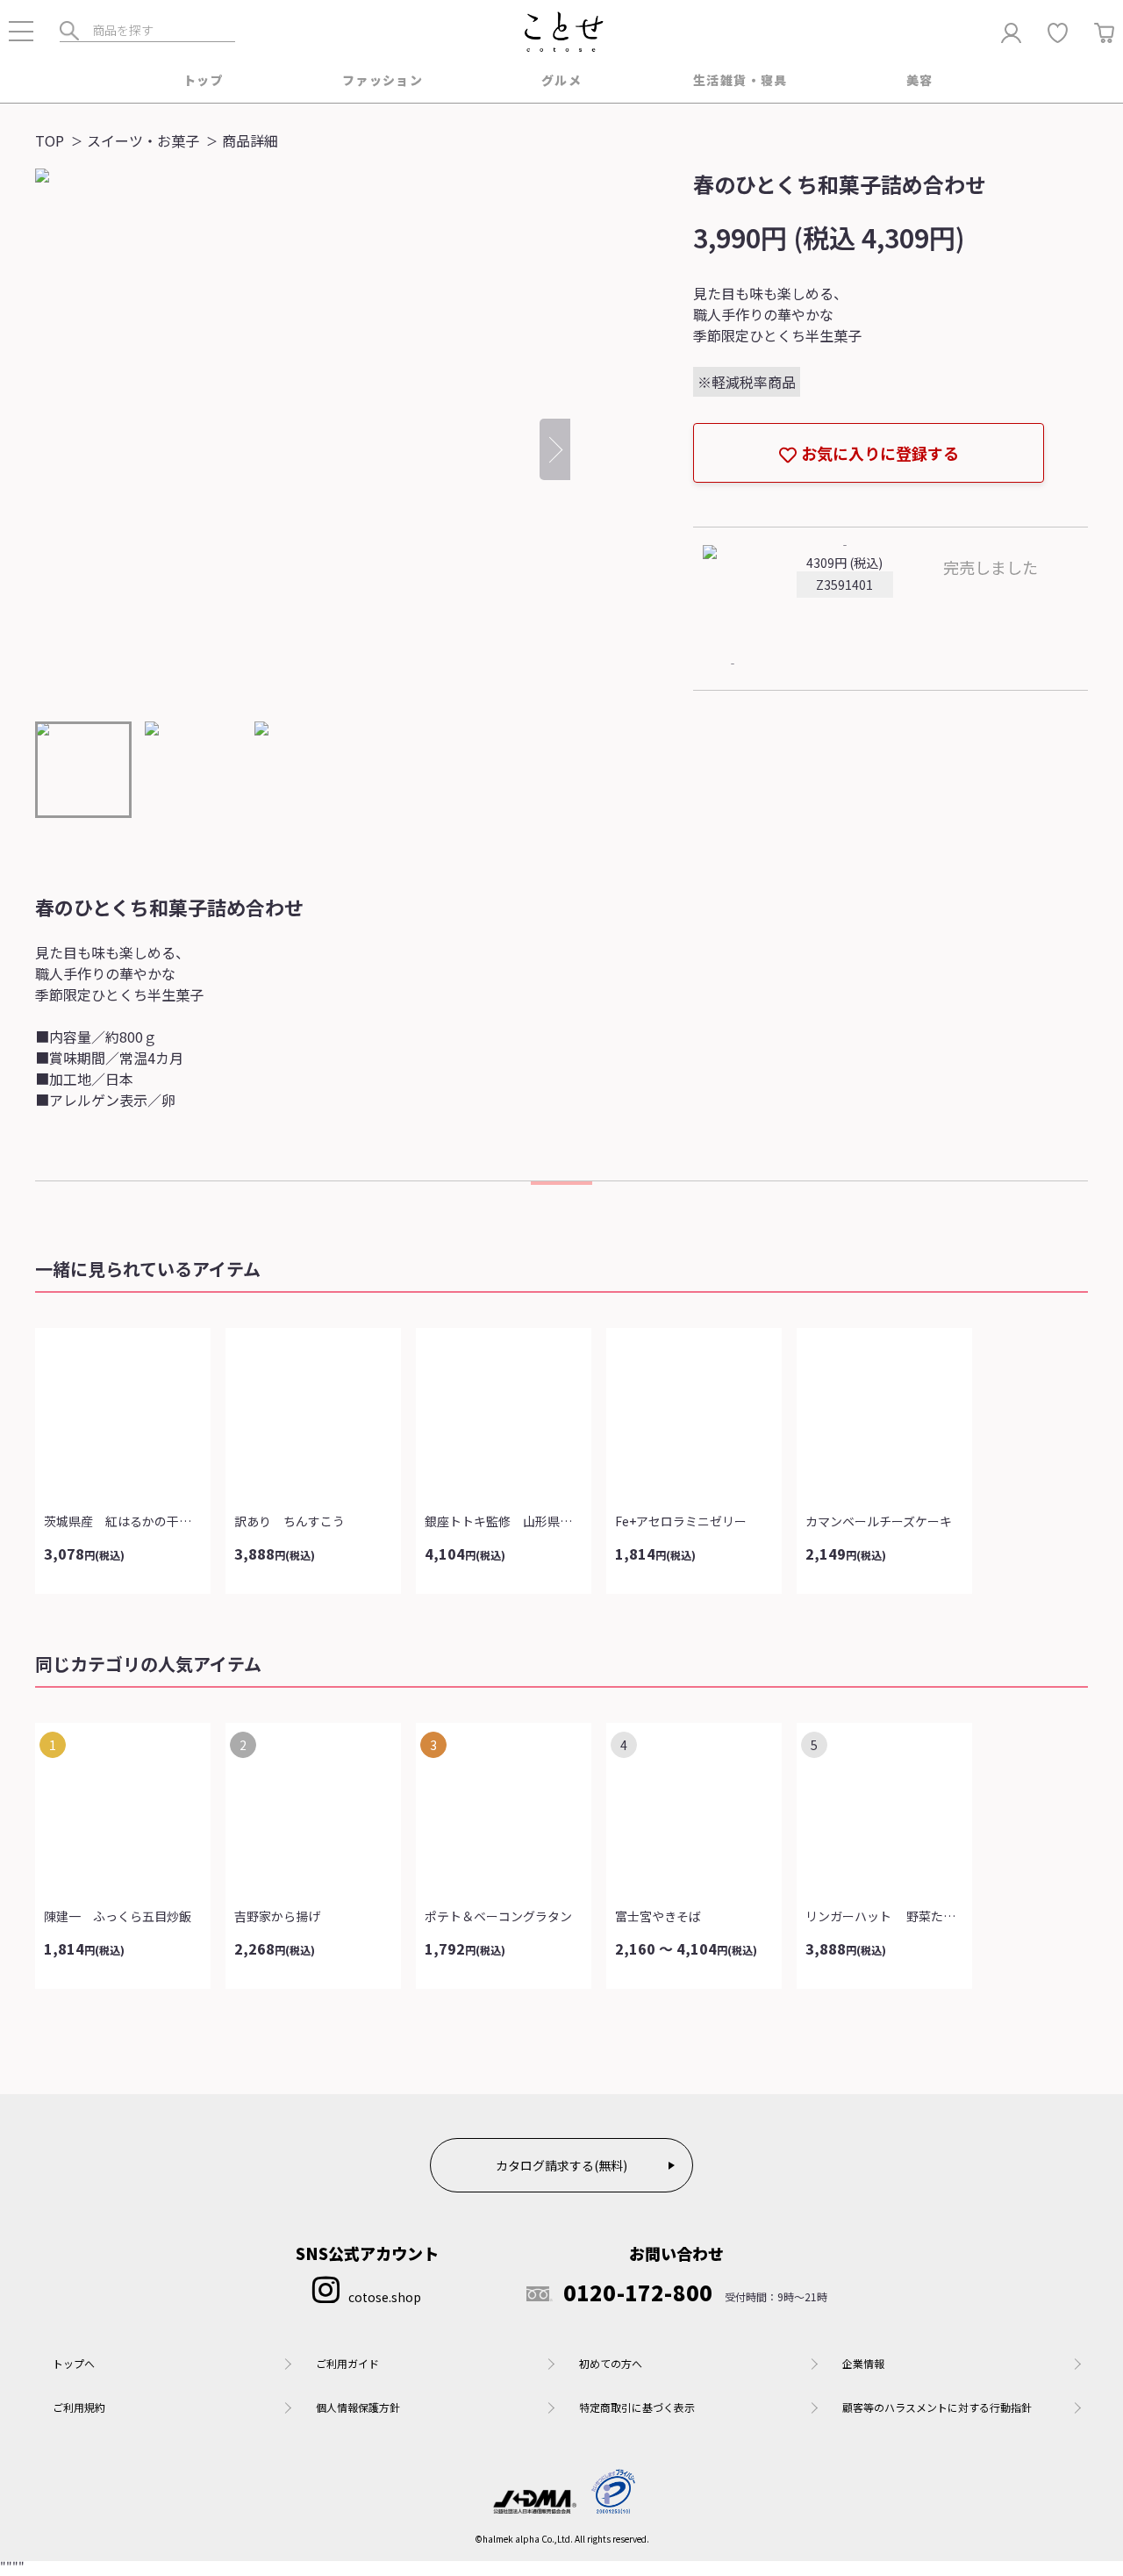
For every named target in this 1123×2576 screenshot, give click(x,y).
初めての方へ (611, 2363)
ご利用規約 (79, 2407)
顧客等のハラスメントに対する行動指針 (937, 2407)
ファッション (383, 80)
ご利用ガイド (347, 2363)
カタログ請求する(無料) (561, 2165)
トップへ (74, 2363)
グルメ (561, 80)
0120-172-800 (638, 2293)
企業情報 (863, 2363)
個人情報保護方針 (358, 2407)
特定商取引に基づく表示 (637, 2407)
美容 (920, 80)
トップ (204, 80)
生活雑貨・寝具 (740, 80)
